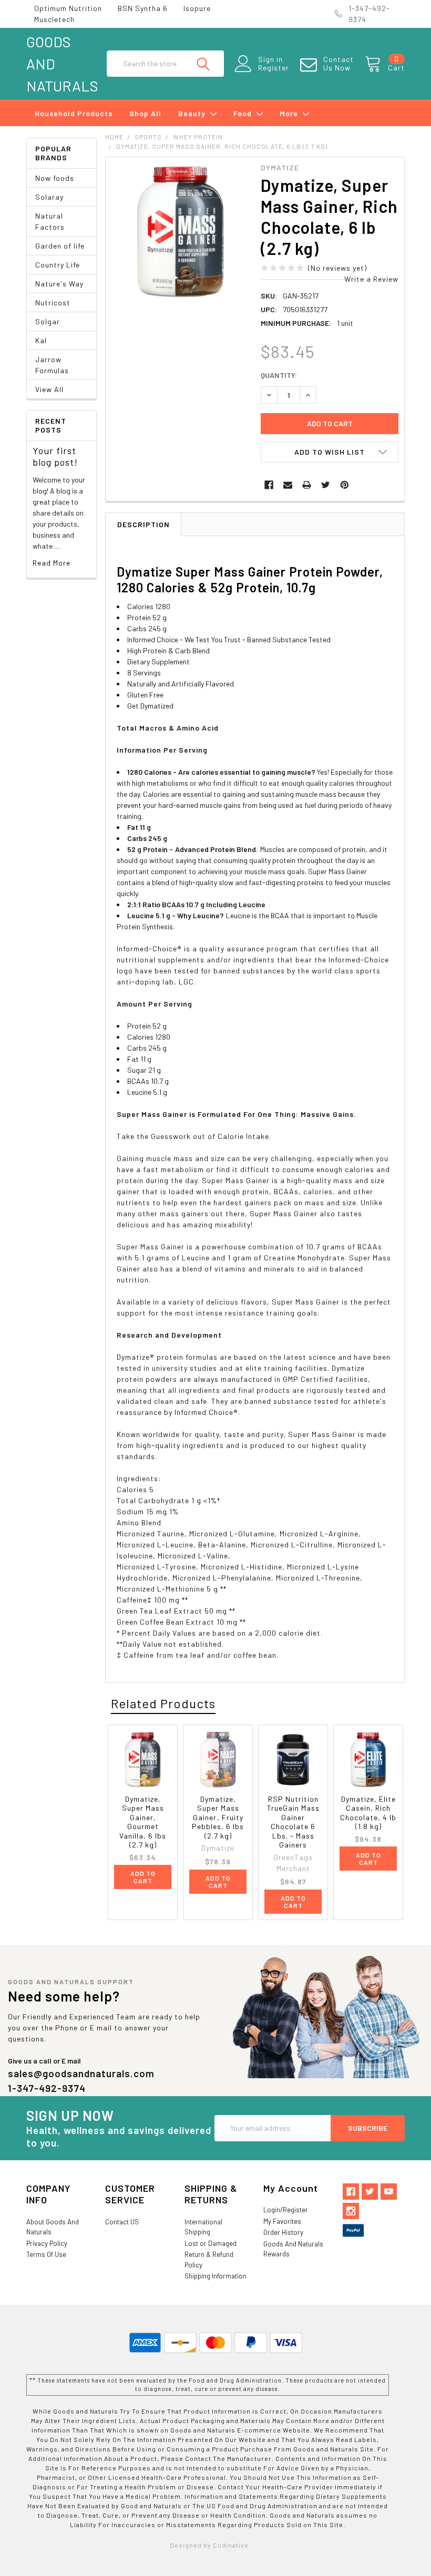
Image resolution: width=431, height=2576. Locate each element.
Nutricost (53, 302)
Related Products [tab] (163, 1703)
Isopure (197, 8)
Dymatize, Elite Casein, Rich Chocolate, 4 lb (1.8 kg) (368, 1813)
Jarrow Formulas (52, 365)
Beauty (193, 113)
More (290, 113)
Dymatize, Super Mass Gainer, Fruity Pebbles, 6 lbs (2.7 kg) (218, 1817)
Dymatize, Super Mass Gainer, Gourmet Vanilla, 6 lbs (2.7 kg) (143, 1822)
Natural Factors (50, 221)
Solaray (49, 197)
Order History (283, 2232)
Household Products (74, 113)
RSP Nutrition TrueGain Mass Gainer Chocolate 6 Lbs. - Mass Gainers (293, 1822)
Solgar (48, 321)
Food (244, 113)
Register (274, 68)
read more (52, 563)
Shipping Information (215, 2276)
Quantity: (279, 375)
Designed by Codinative (209, 2545)
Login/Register (286, 2210)
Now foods (55, 178)
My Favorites (282, 2221)
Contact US (122, 2222)
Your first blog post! (55, 456)
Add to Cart (143, 1877)
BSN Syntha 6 (143, 8)
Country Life (58, 265)
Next (393, 1704)
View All (49, 389)
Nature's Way (59, 284)
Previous (374, 1704)
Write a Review (371, 279)
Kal (41, 340)
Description (143, 524)
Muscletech (54, 19)
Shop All (145, 113)
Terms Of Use (46, 2254)
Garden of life (60, 246)
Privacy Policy (47, 2243)
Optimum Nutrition (68, 8)
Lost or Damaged (211, 2243)
